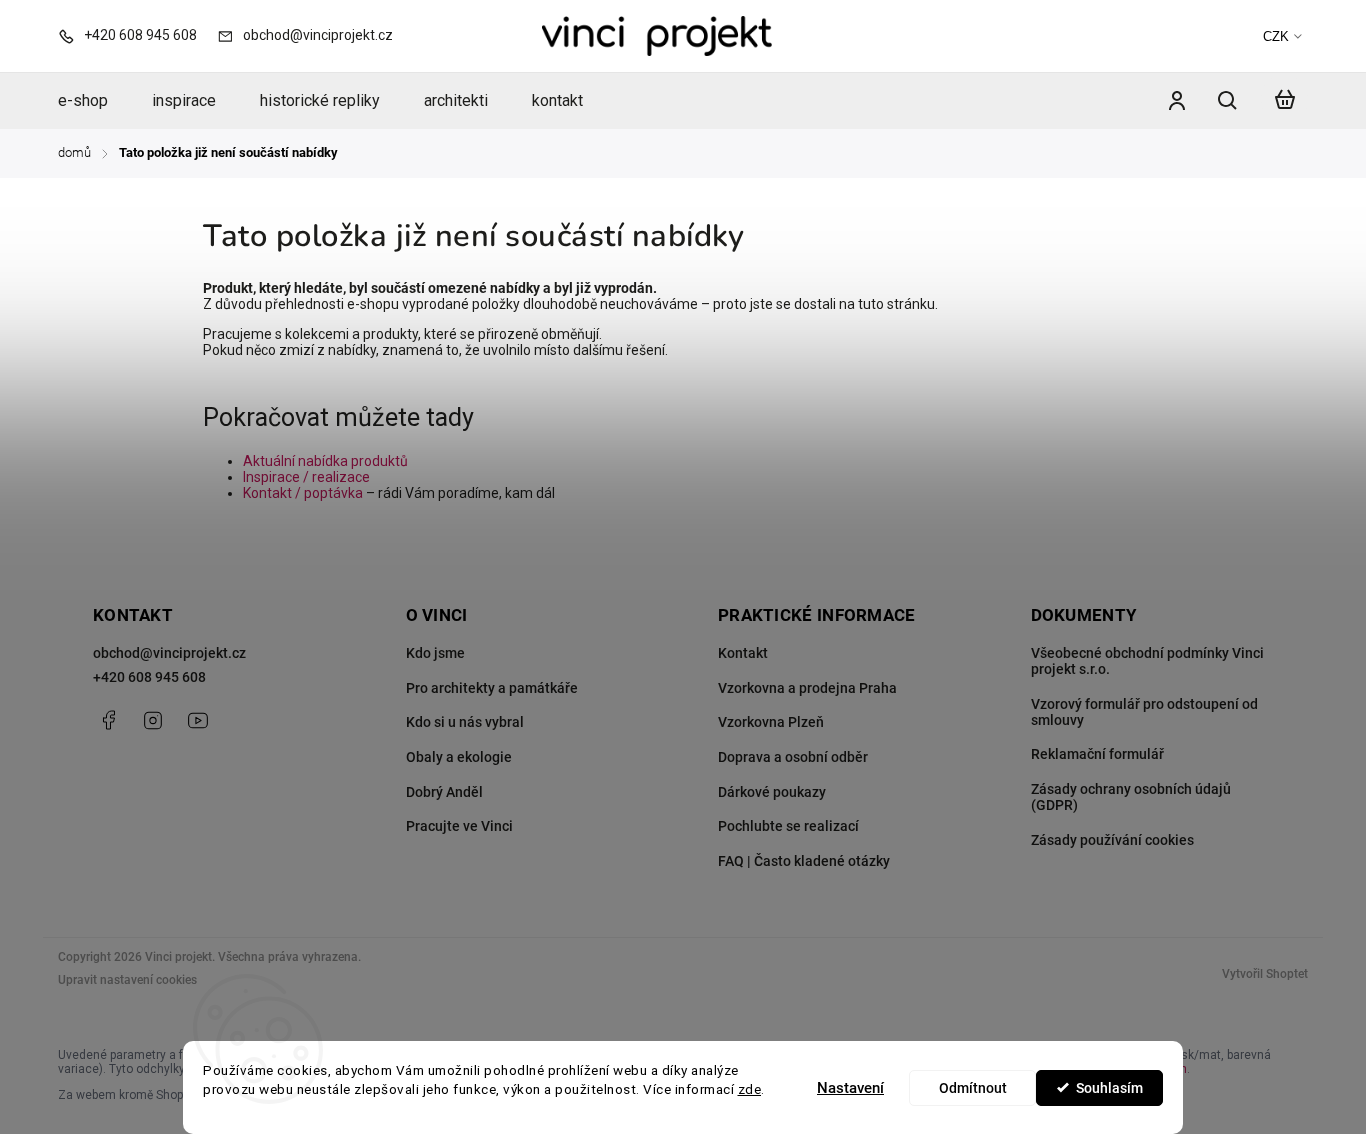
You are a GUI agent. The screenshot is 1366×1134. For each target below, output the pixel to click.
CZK (1276, 36)
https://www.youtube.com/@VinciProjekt (198, 720)
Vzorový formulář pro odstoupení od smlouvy (1144, 712)
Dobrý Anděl (444, 792)
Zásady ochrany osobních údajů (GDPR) (1131, 797)
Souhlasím (1109, 1088)
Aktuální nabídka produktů (325, 461)
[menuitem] (94, 101)
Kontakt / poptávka (303, 493)
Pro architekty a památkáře (492, 688)
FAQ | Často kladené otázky (804, 861)
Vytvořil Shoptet (1265, 974)
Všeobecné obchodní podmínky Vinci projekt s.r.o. (1147, 661)
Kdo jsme (435, 653)
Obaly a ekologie (459, 757)
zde (750, 1089)
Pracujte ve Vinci (459, 826)
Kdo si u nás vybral (465, 722)
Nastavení (850, 1088)
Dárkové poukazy (772, 792)
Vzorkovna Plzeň (771, 722)
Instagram (153, 720)
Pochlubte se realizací (788, 826)
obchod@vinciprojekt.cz (169, 653)
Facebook (108, 720)
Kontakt (743, 653)
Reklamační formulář (1097, 754)
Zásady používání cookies (1112, 840)
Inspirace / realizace (306, 477)
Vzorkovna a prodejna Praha (807, 688)
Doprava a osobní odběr (793, 757)
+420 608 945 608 (149, 677)
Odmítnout (973, 1088)
